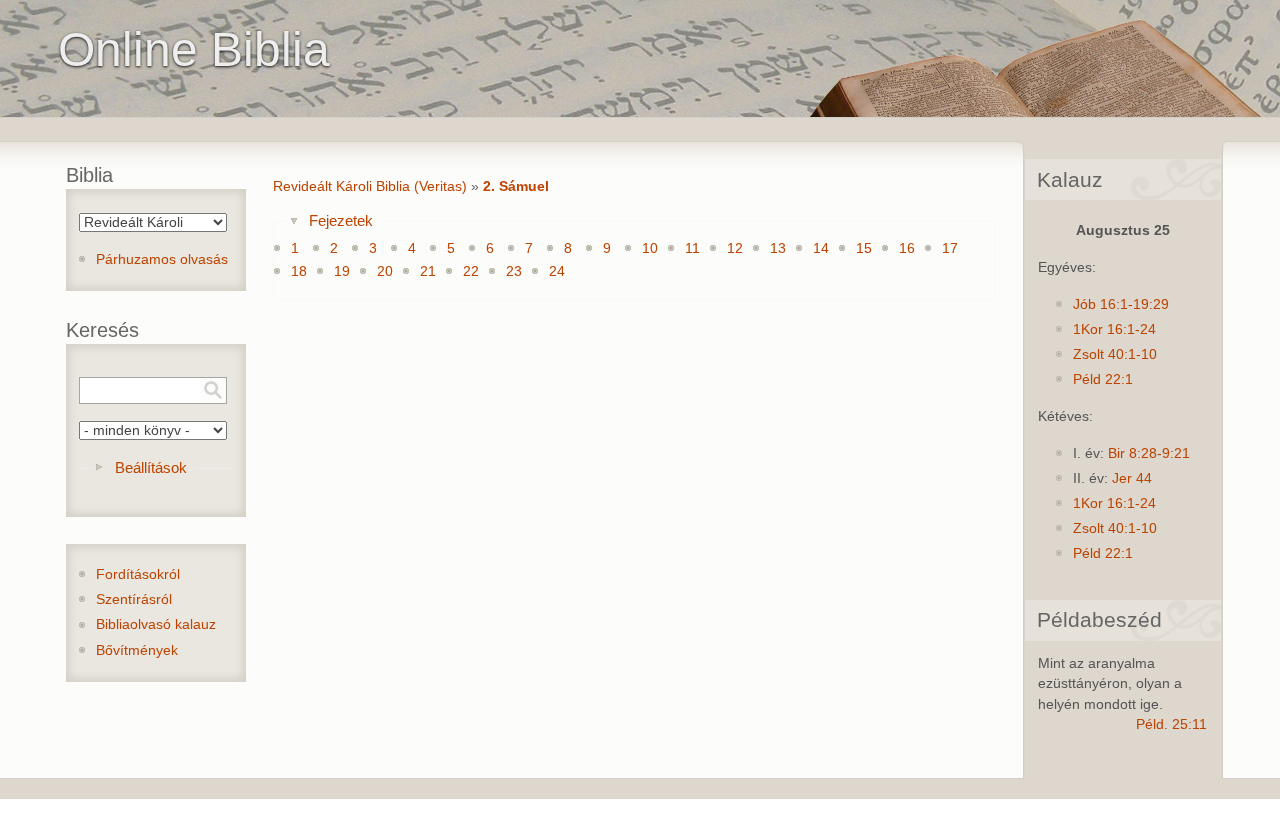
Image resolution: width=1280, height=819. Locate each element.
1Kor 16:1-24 (1114, 329)
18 (299, 271)
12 (735, 248)
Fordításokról (138, 574)
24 (557, 271)
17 (950, 248)
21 (428, 271)
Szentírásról (134, 599)
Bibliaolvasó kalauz (156, 624)
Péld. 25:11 (1171, 724)
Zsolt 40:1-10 (1115, 354)
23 (514, 271)
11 (692, 248)
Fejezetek (341, 220)
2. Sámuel (516, 186)
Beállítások (151, 467)
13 (778, 248)
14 (821, 248)
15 (864, 248)
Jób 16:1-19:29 (1121, 304)
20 (385, 271)
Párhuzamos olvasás (162, 259)
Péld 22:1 (1103, 379)
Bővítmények (137, 650)
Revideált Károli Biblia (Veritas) (370, 186)
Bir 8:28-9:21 (1149, 453)
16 (907, 248)
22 (471, 271)
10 (650, 248)
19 (342, 271)
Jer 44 (1132, 478)
